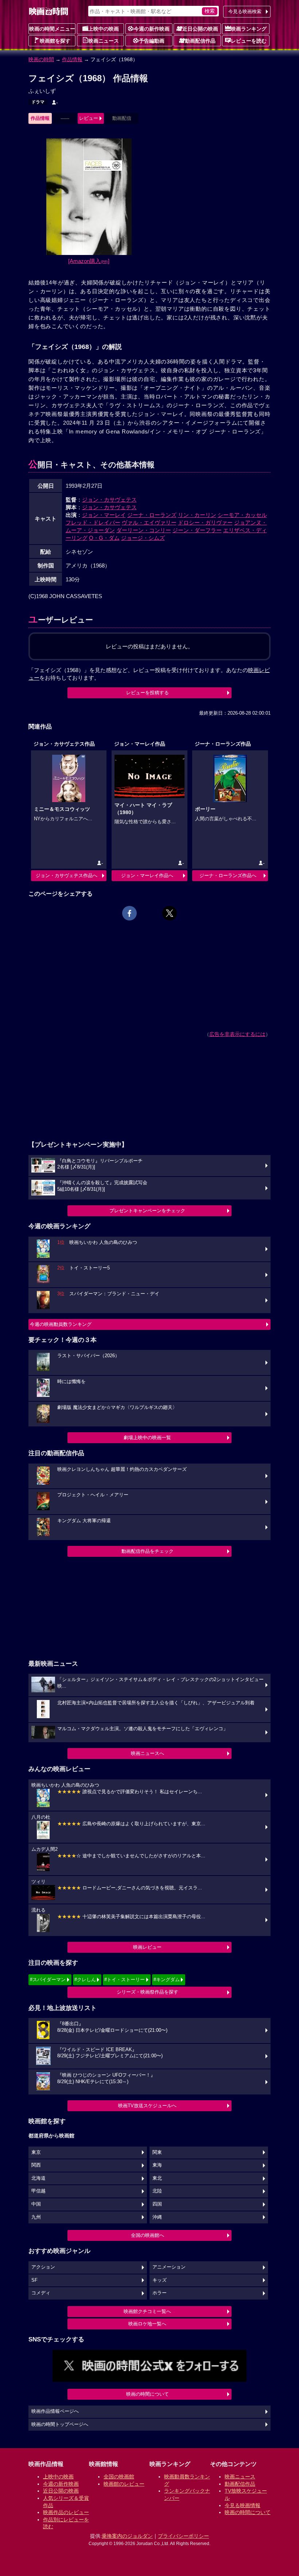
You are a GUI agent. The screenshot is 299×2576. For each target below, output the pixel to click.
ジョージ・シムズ (143, 538)
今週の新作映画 (152, 29)
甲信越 (38, 2191)
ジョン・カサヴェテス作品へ (67, 875)
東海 (157, 2165)
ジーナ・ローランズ (152, 515)
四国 (157, 2204)
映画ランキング (249, 29)
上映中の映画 (104, 29)
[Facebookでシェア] (129, 913)
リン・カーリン (197, 515)
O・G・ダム (104, 538)
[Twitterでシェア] (170, 913)
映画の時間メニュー (52, 29)
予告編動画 (152, 41)
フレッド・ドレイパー (93, 523)
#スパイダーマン (48, 1980)
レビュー (89, 118)
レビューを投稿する (147, 693)
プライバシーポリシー (183, 2536)
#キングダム (167, 1980)
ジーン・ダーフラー (197, 530)
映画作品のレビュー (66, 2512)
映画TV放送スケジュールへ (147, 2106)
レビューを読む (249, 41)
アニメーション (169, 2267)
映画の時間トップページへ (60, 2424)
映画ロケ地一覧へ (147, 2324)
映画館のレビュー (124, 2484)
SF (34, 2280)
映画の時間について (147, 2394)
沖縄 (157, 2217)
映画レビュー (147, 1947)
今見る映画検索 (245, 11)
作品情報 (72, 59)
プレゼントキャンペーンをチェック (147, 1211)
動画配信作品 (200, 41)
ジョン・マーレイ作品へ (147, 875)
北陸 (157, 2191)
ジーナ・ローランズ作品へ (228, 875)
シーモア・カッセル (242, 515)
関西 (36, 2165)
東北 (157, 2178)
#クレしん (85, 1980)
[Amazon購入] (89, 261)
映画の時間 (41, 59)
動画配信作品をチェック (147, 1551)
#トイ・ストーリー (125, 1980)
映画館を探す (55, 41)
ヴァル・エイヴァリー (149, 523)
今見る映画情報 (242, 2505)
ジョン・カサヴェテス (109, 500)
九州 (36, 2217)
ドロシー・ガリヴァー (205, 523)
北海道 (38, 2178)
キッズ (160, 2280)
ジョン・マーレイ (104, 515)
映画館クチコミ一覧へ (147, 2311)
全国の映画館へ (147, 2235)
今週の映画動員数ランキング (61, 1324)
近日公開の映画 (200, 29)
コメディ (41, 2293)
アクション (43, 2267)
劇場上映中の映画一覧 (147, 1438)
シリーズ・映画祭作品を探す (147, 1992)
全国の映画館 (119, 2477)
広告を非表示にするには (237, 1034)
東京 (36, 2152)
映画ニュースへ (147, 1753)
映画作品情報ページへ (55, 2411)
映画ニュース (104, 41)
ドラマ (38, 102)
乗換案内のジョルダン (127, 2536)
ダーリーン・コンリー (144, 530)
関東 (157, 2152)
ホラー (160, 2293)
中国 (36, 2204)
